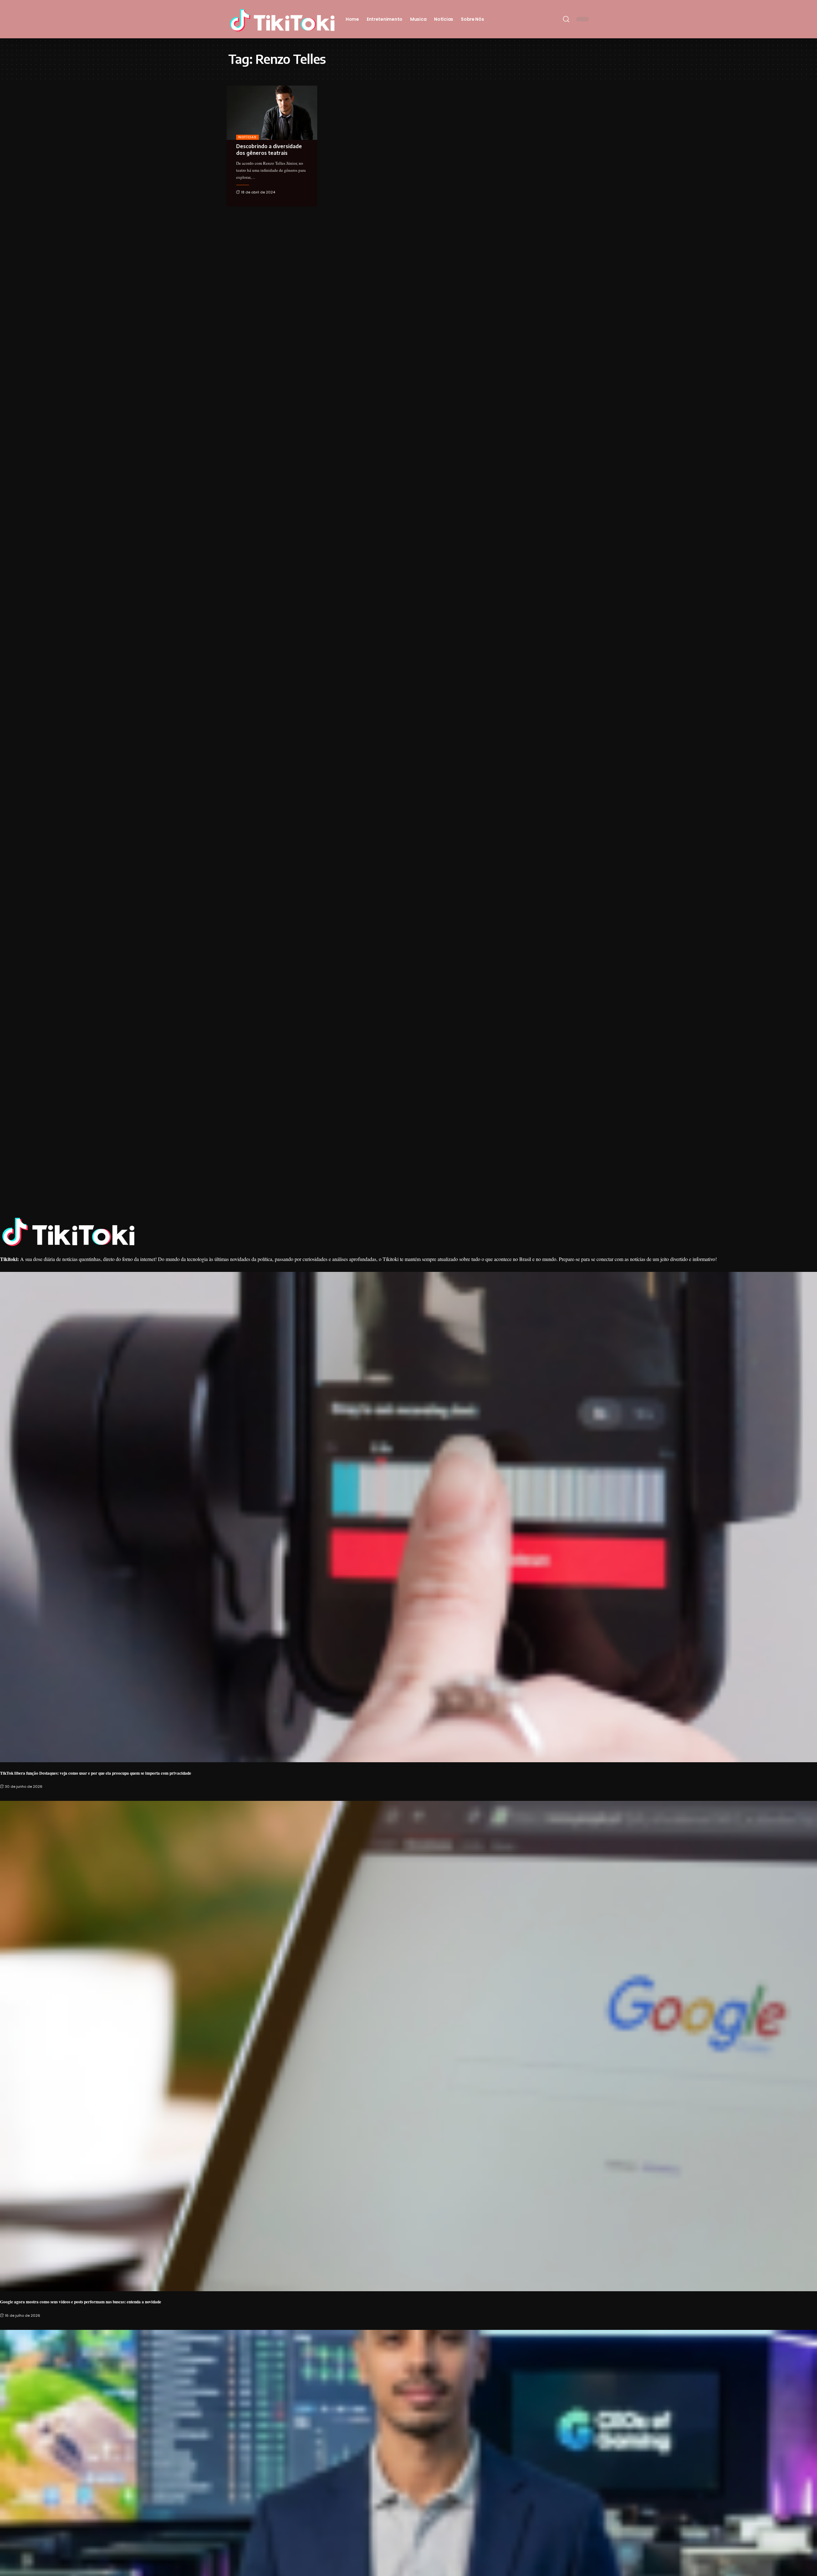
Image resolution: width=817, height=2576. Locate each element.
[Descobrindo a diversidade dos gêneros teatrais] (272, 113)
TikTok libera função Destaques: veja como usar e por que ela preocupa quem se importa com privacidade (96, 1773)
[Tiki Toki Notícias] (282, 19)
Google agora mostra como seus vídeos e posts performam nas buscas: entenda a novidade (81, 2302)
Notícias (247, 137)
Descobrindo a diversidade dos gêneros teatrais (269, 150)
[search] (566, 19)
